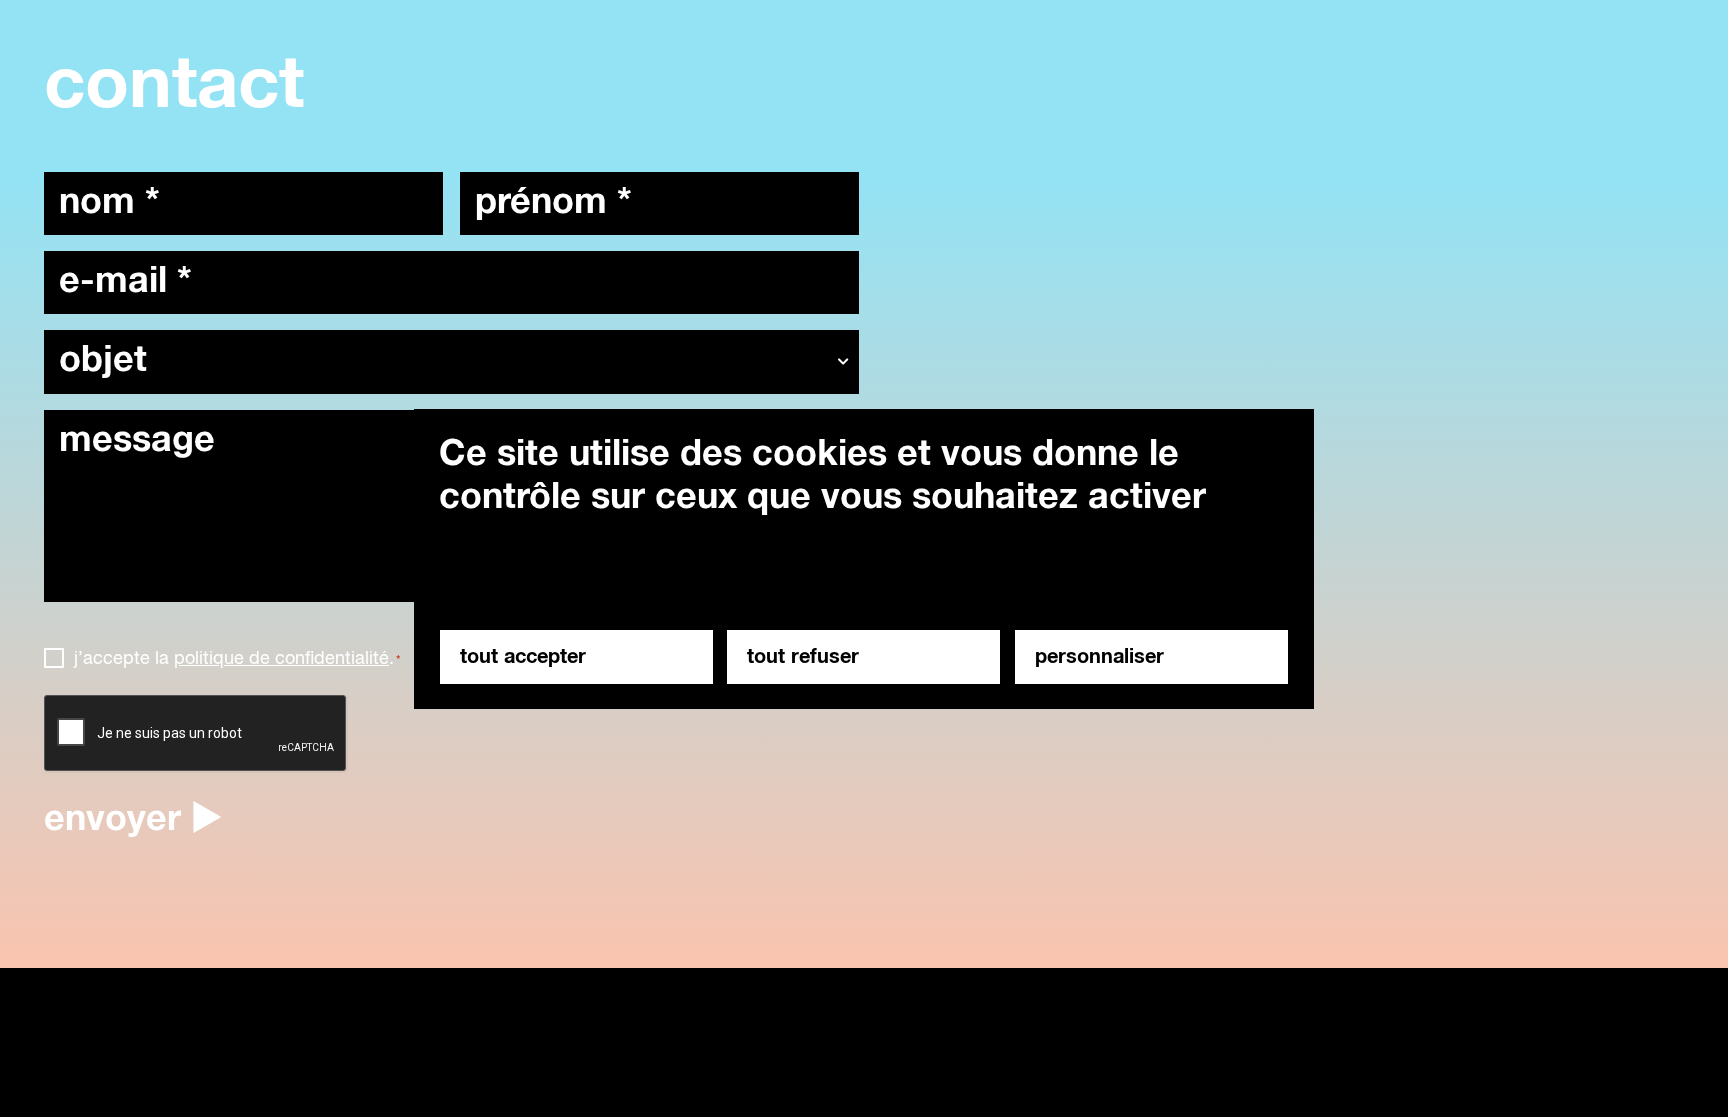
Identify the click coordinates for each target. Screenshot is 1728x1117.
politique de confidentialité (281, 659)
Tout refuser (803, 657)
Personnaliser (1099, 657)
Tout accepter (523, 657)
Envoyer (112, 820)
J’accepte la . (237, 659)
